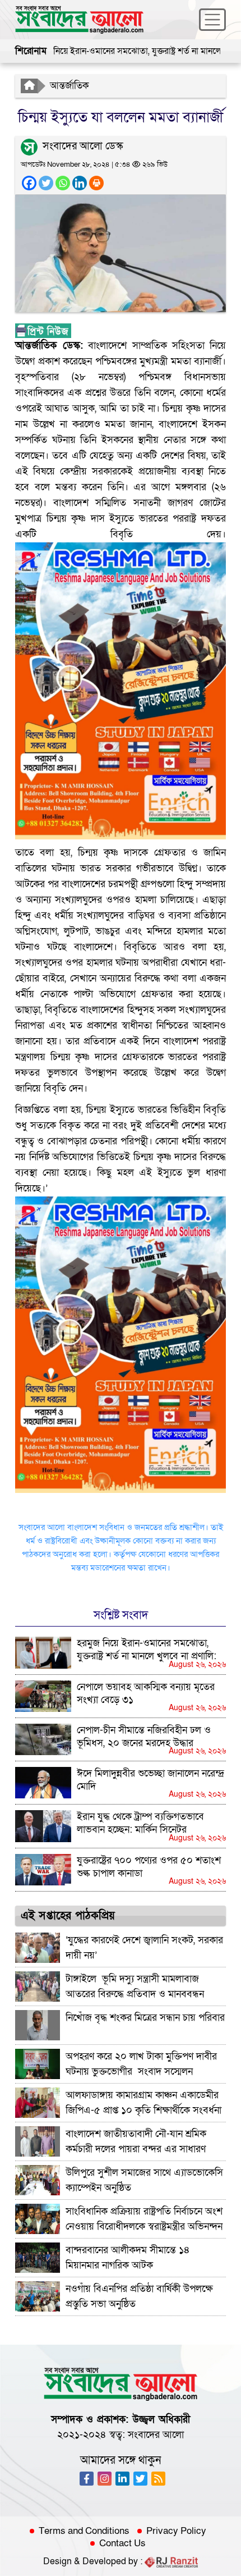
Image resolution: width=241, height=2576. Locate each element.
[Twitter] (46, 183)
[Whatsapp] (63, 183)
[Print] (96, 183)
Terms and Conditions (84, 2531)
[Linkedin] (80, 183)
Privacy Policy (176, 2531)
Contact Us (122, 2543)
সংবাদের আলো (156, 2435)
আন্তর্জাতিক (69, 86)
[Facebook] (29, 183)
